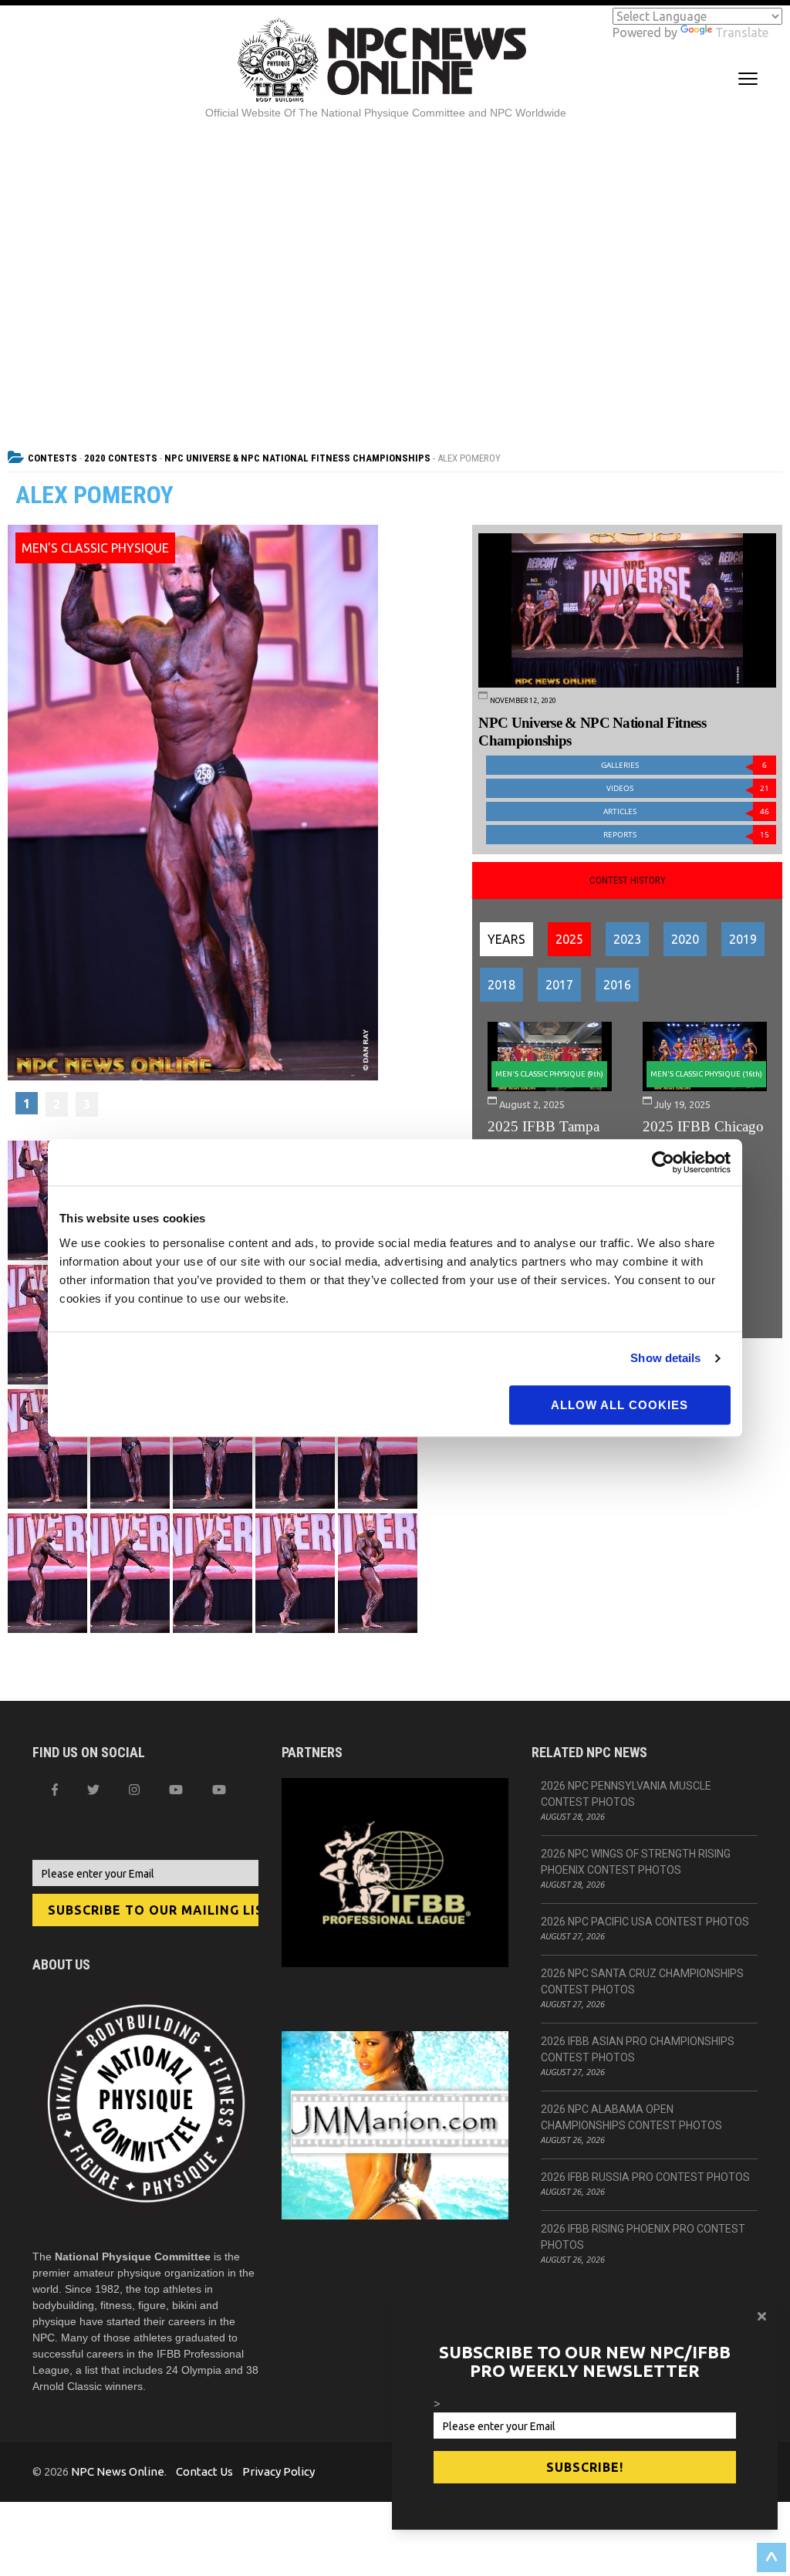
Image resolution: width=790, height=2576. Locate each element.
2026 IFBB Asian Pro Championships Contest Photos (638, 2049)
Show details (665, 1358)
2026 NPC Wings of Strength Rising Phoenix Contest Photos (636, 1862)
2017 (559, 985)
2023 (627, 939)
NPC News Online (118, 2471)
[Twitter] (93, 1790)
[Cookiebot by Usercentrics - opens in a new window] (663, 1162)
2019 (743, 939)
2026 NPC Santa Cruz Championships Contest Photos (642, 1981)
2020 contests (121, 458)
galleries (684, 765)
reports (686, 835)
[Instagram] (134, 1790)
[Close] (762, 2316)
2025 (569, 939)
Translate (742, 32)
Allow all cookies (620, 1405)
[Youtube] (219, 1790)
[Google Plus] (176, 1790)
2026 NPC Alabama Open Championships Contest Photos (631, 2117)
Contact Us (204, 2471)
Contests (52, 458)
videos (688, 788)
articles (686, 811)
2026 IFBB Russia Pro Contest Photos (645, 2177)
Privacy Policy (279, 2471)
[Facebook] (55, 1790)
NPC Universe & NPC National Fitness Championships (297, 458)
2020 (685, 939)
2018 (501, 985)
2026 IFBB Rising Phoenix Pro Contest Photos (643, 2237)
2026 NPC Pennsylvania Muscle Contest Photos (626, 1794)
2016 (617, 985)
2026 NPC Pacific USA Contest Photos (645, 1922)
